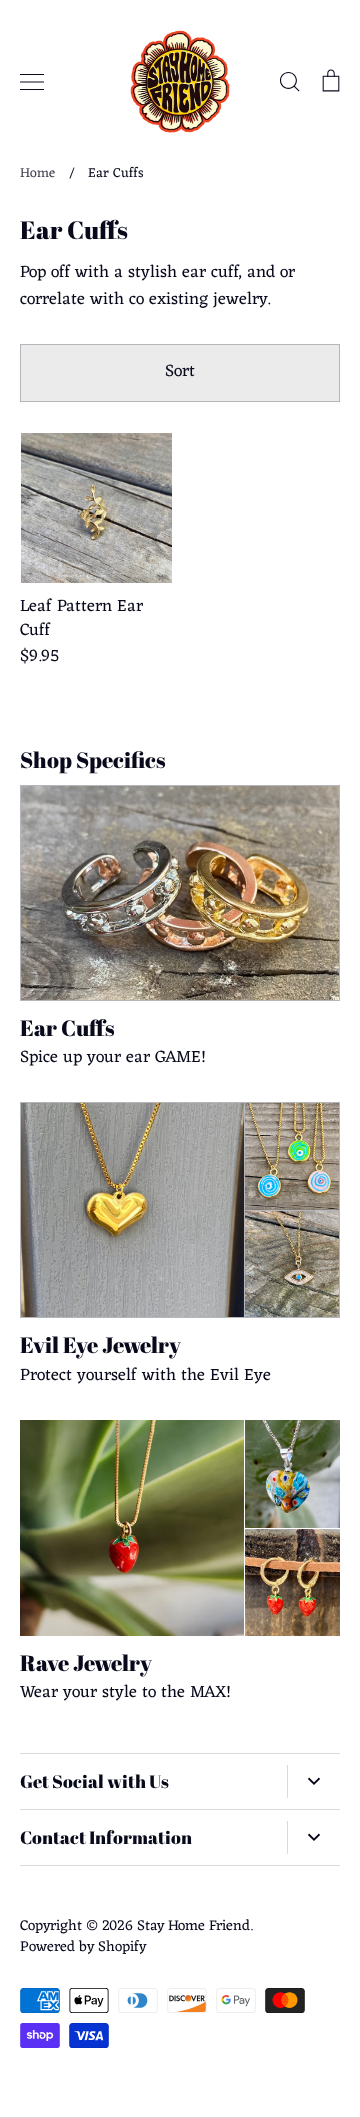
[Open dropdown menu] (313, 1782)
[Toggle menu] (32, 82)
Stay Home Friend (193, 1926)
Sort (180, 372)
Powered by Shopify (83, 1947)
